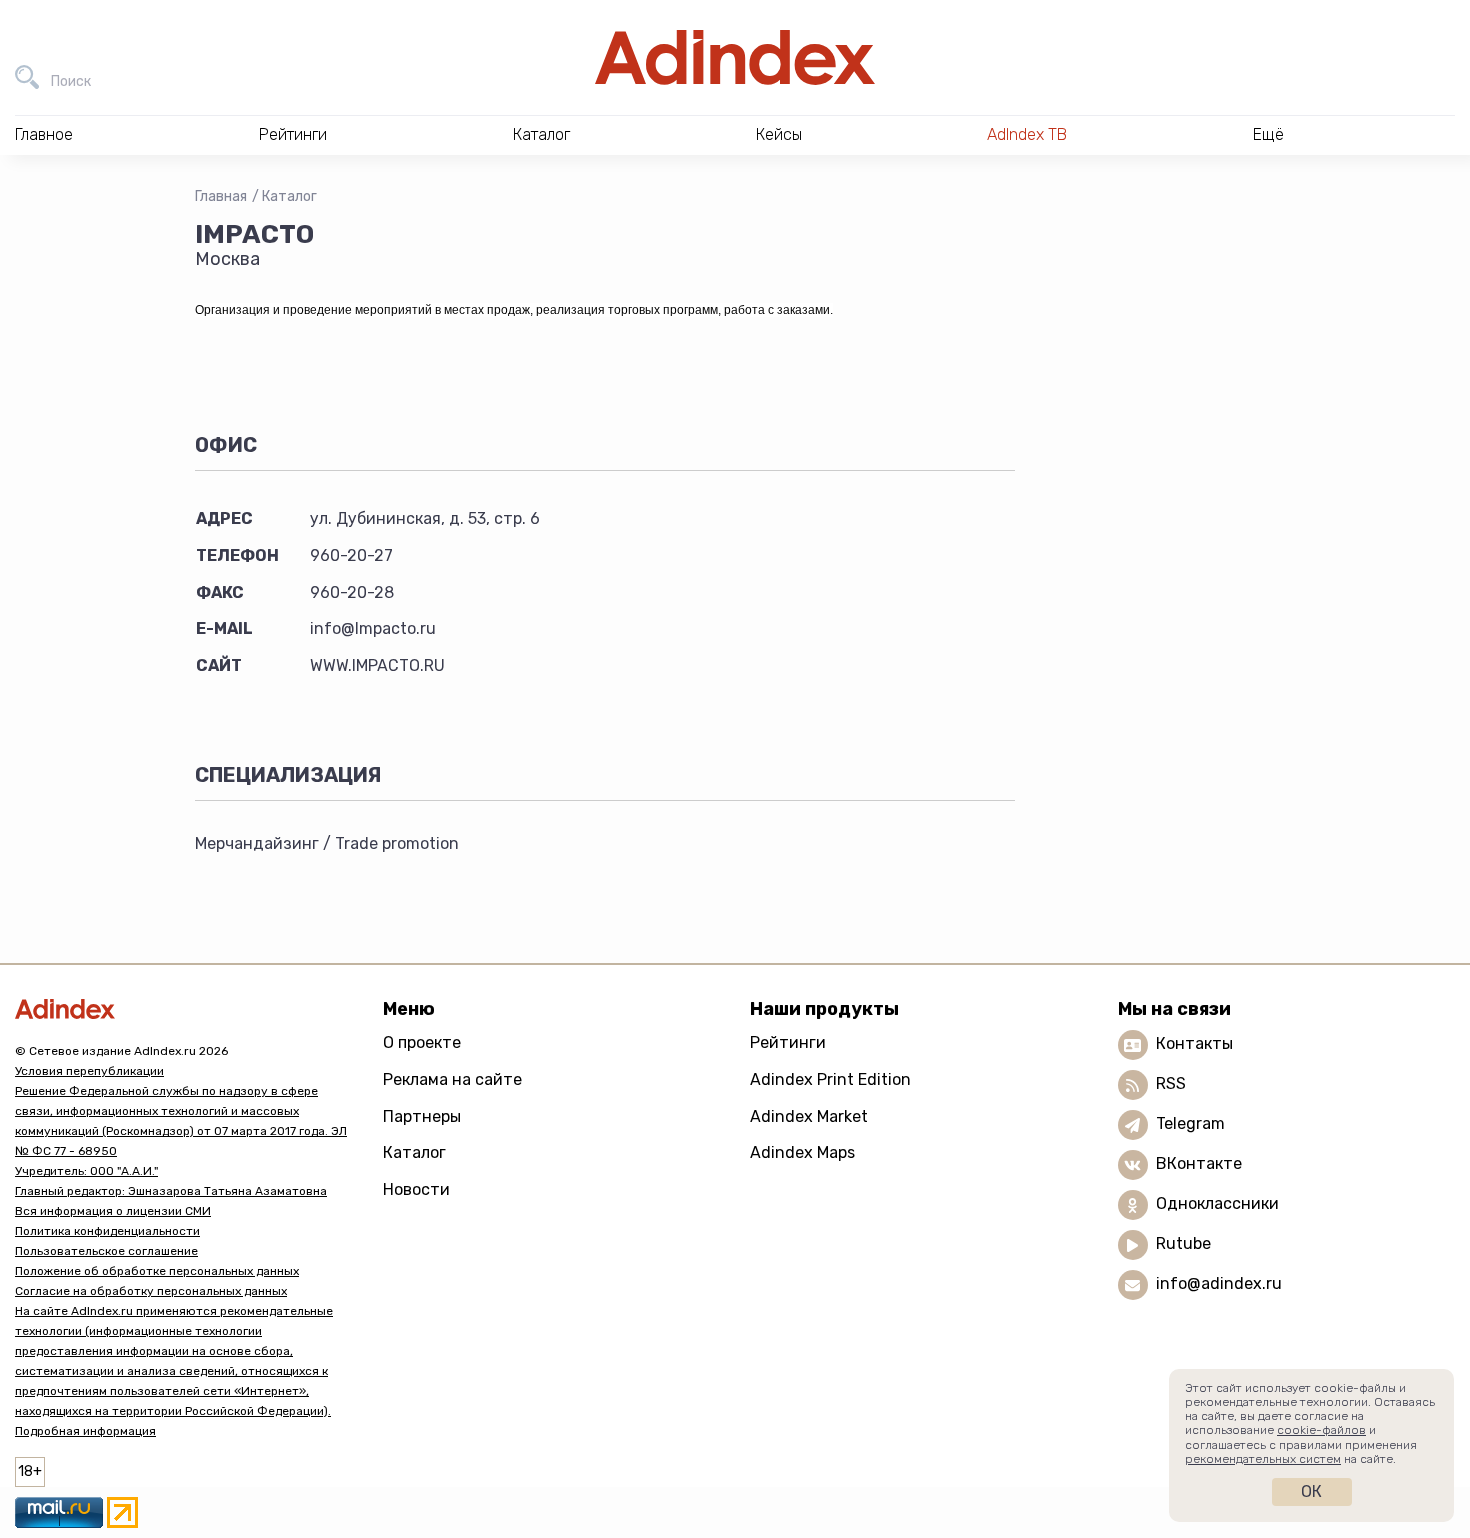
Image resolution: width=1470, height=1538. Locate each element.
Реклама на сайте (452, 1079)
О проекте (422, 1042)
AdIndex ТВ (1027, 134)
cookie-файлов (1321, 1430)
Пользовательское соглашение (106, 1251)
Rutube (1183, 1243)
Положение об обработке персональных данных (157, 1271)
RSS (1171, 1083)
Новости (416, 1189)
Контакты (1194, 1043)
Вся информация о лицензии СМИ (113, 1211)
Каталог (289, 196)
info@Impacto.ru (373, 628)
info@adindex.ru (1219, 1283)
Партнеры (422, 1116)
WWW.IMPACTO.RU (377, 665)
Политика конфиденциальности (107, 1231)
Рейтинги (788, 1042)
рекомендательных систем (1263, 1459)
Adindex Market (809, 1116)
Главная (221, 196)
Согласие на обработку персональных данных (151, 1291)
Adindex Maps (802, 1152)
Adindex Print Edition (830, 1079)
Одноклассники (1217, 1203)
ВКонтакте (1199, 1163)
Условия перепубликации (89, 1071)
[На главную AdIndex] (735, 57)
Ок (1311, 1491)
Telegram (1190, 1123)
